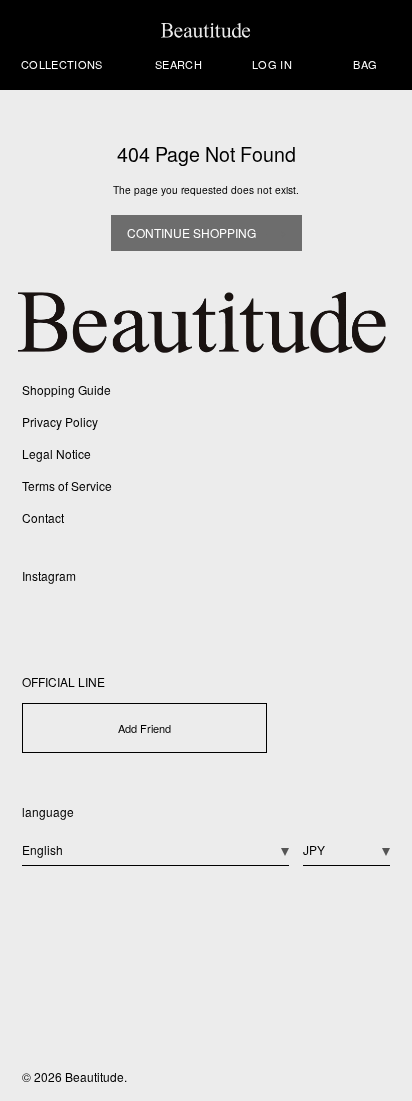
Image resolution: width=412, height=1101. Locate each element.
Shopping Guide (66, 389)
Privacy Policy (60, 421)
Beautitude (94, 1076)
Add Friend (144, 728)
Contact (43, 517)
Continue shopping (191, 232)
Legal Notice (56, 453)
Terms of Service (67, 485)
